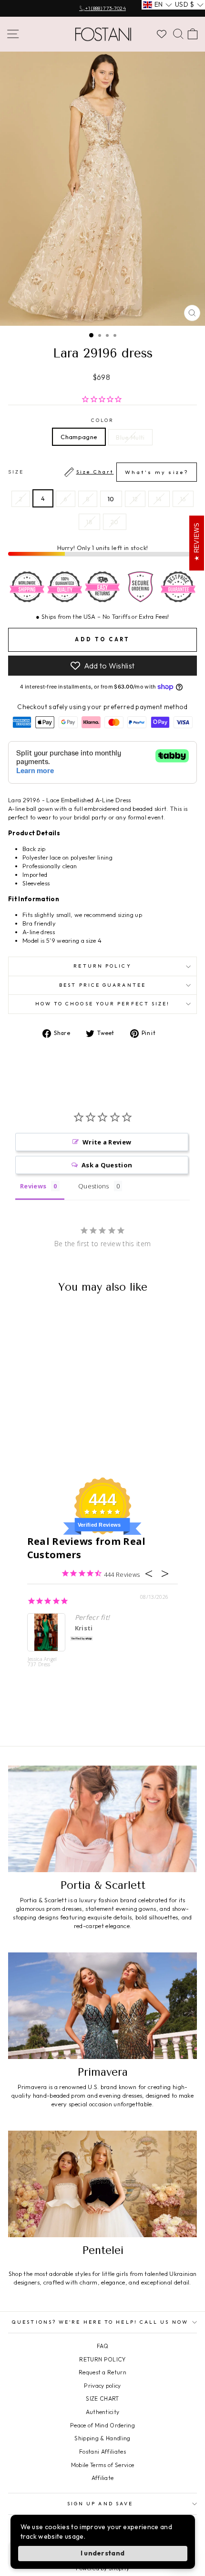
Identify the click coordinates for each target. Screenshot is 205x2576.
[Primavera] (102, 2006)
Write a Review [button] (107, 1142)
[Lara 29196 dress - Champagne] (38, 1445)
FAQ (102, 2346)
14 (159, 499)
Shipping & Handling (102, 2438)
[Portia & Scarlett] (102, 1819)
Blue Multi (130, 437)
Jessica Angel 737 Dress (42, 1662)
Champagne (79, 437)
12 (135, 499)
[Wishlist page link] (162, 34)
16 (183, 499)
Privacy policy (102, 2386)
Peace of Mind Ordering (102, 2425)
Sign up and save (100, 2504)
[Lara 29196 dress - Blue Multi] (49, 1445)
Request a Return (102, 2372)
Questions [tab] (94, 1186)
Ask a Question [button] (107, 1165)
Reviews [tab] (33, 1186)
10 (111, 499)
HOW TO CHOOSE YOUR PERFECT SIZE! (103, 1004)
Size (98, 472)
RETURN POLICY (102, 2359)
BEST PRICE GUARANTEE (102, 985)
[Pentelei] (102, 2184)
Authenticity (103, 2412)
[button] (158, 5)
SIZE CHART (102, 2398)
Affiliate (103, 2478)
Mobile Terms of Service (102, 2465)
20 (115, 522)
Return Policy (102, 966)
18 (89, 522)
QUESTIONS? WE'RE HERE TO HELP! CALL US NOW (100, 2322)
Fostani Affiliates (102, 2452)
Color (102, 420)
